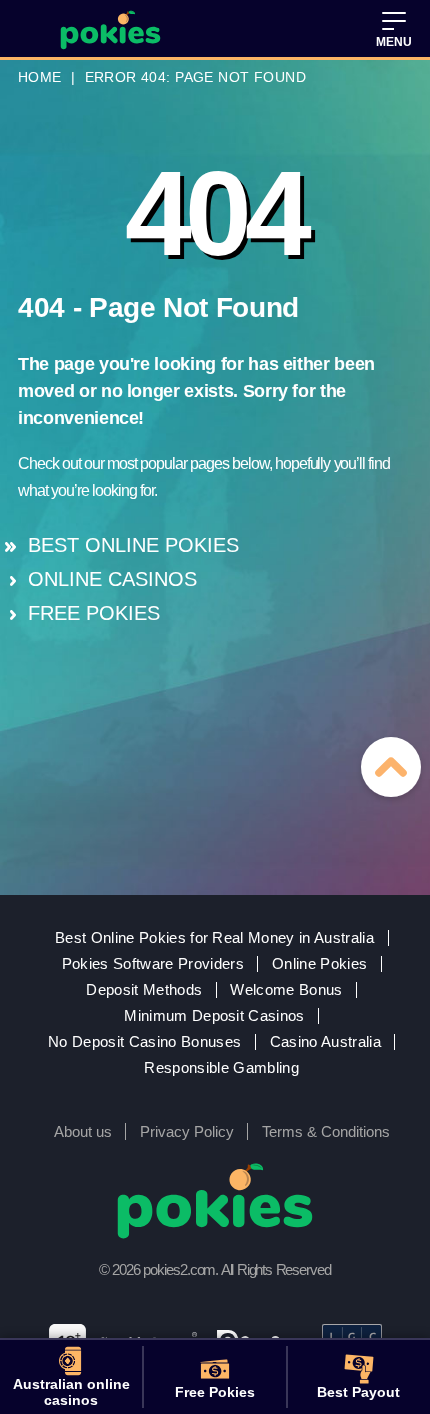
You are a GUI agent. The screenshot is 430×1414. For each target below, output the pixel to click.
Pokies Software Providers (153, 964)
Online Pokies (319, 964)
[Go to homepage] (110, 30)
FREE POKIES (94, 613)
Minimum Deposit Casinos (214, 1016)
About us (83, 1131)
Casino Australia (325, 1042)
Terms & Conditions (326, 1131)
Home (40, 77)
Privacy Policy (187, 1131)
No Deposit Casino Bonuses (144, 1042)
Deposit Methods (144, 990)
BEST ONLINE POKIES (133, 545)
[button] (394, 30)
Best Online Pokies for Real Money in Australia (214, 938)
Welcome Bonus (286, 990)
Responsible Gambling (221, 1068)
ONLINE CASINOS (112, 579)
